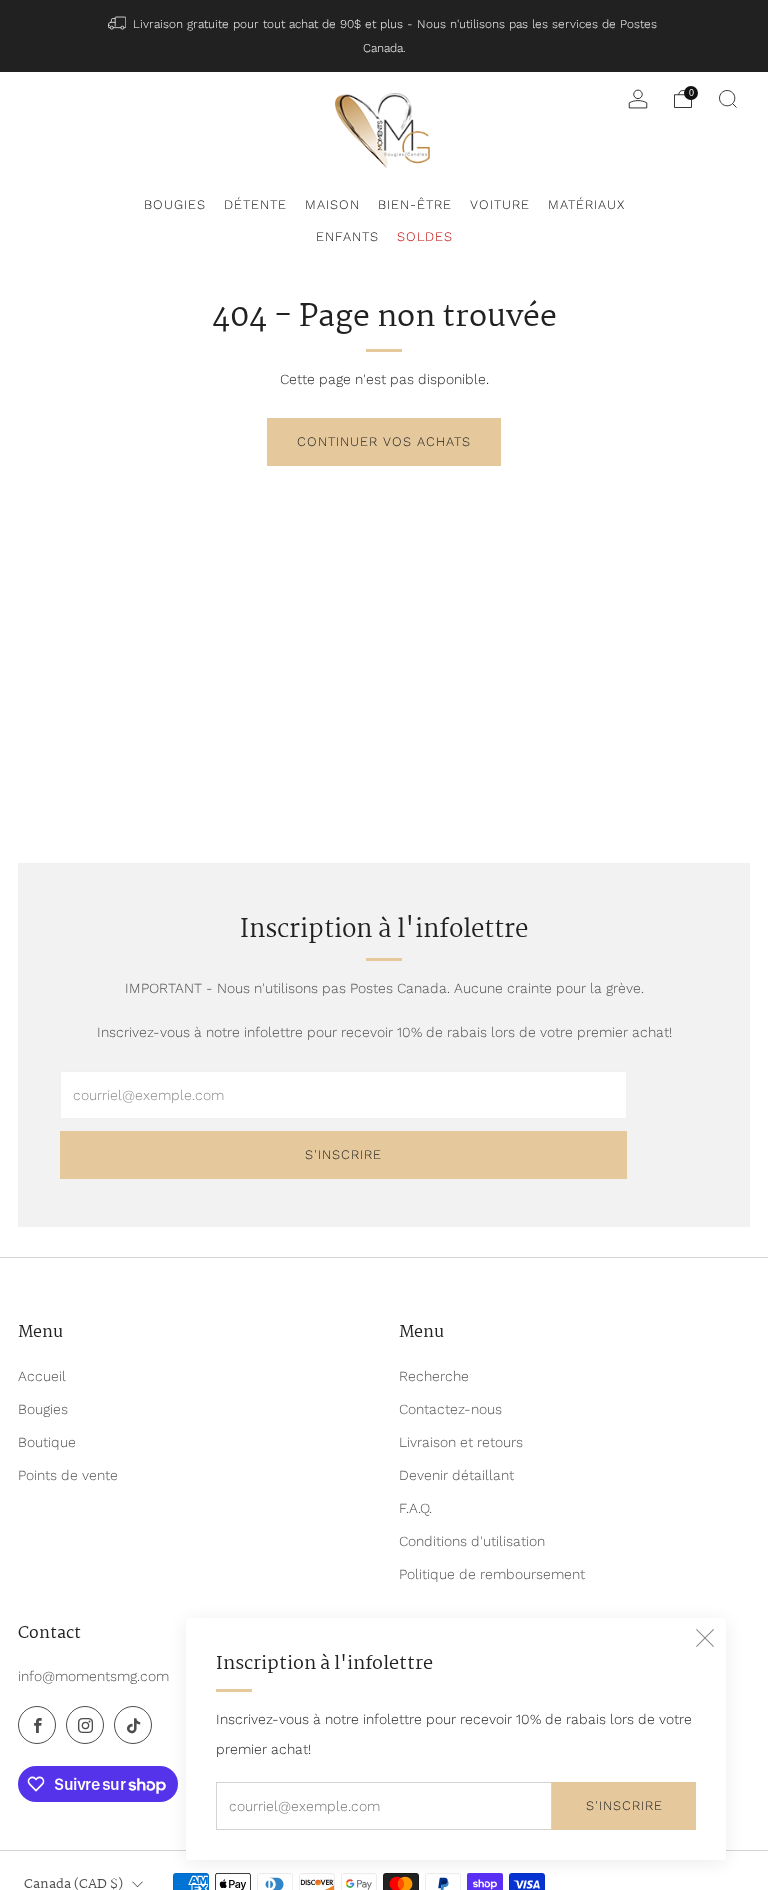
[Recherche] (728, 99)
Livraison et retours (461, 1442)
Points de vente (68, 1475)
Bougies (175, 204)
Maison (332, 204)
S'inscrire (624, 1805)
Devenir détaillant (456, 1475)
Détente (255, 204)
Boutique (47, 1442)
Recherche (434, 1376)
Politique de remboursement (492, 1574)
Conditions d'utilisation (472, 1541)
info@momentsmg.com (93, 1676)
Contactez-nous (450, 1409)
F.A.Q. (415, 1508)
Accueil (42, 1376)
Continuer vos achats (384, 441)
